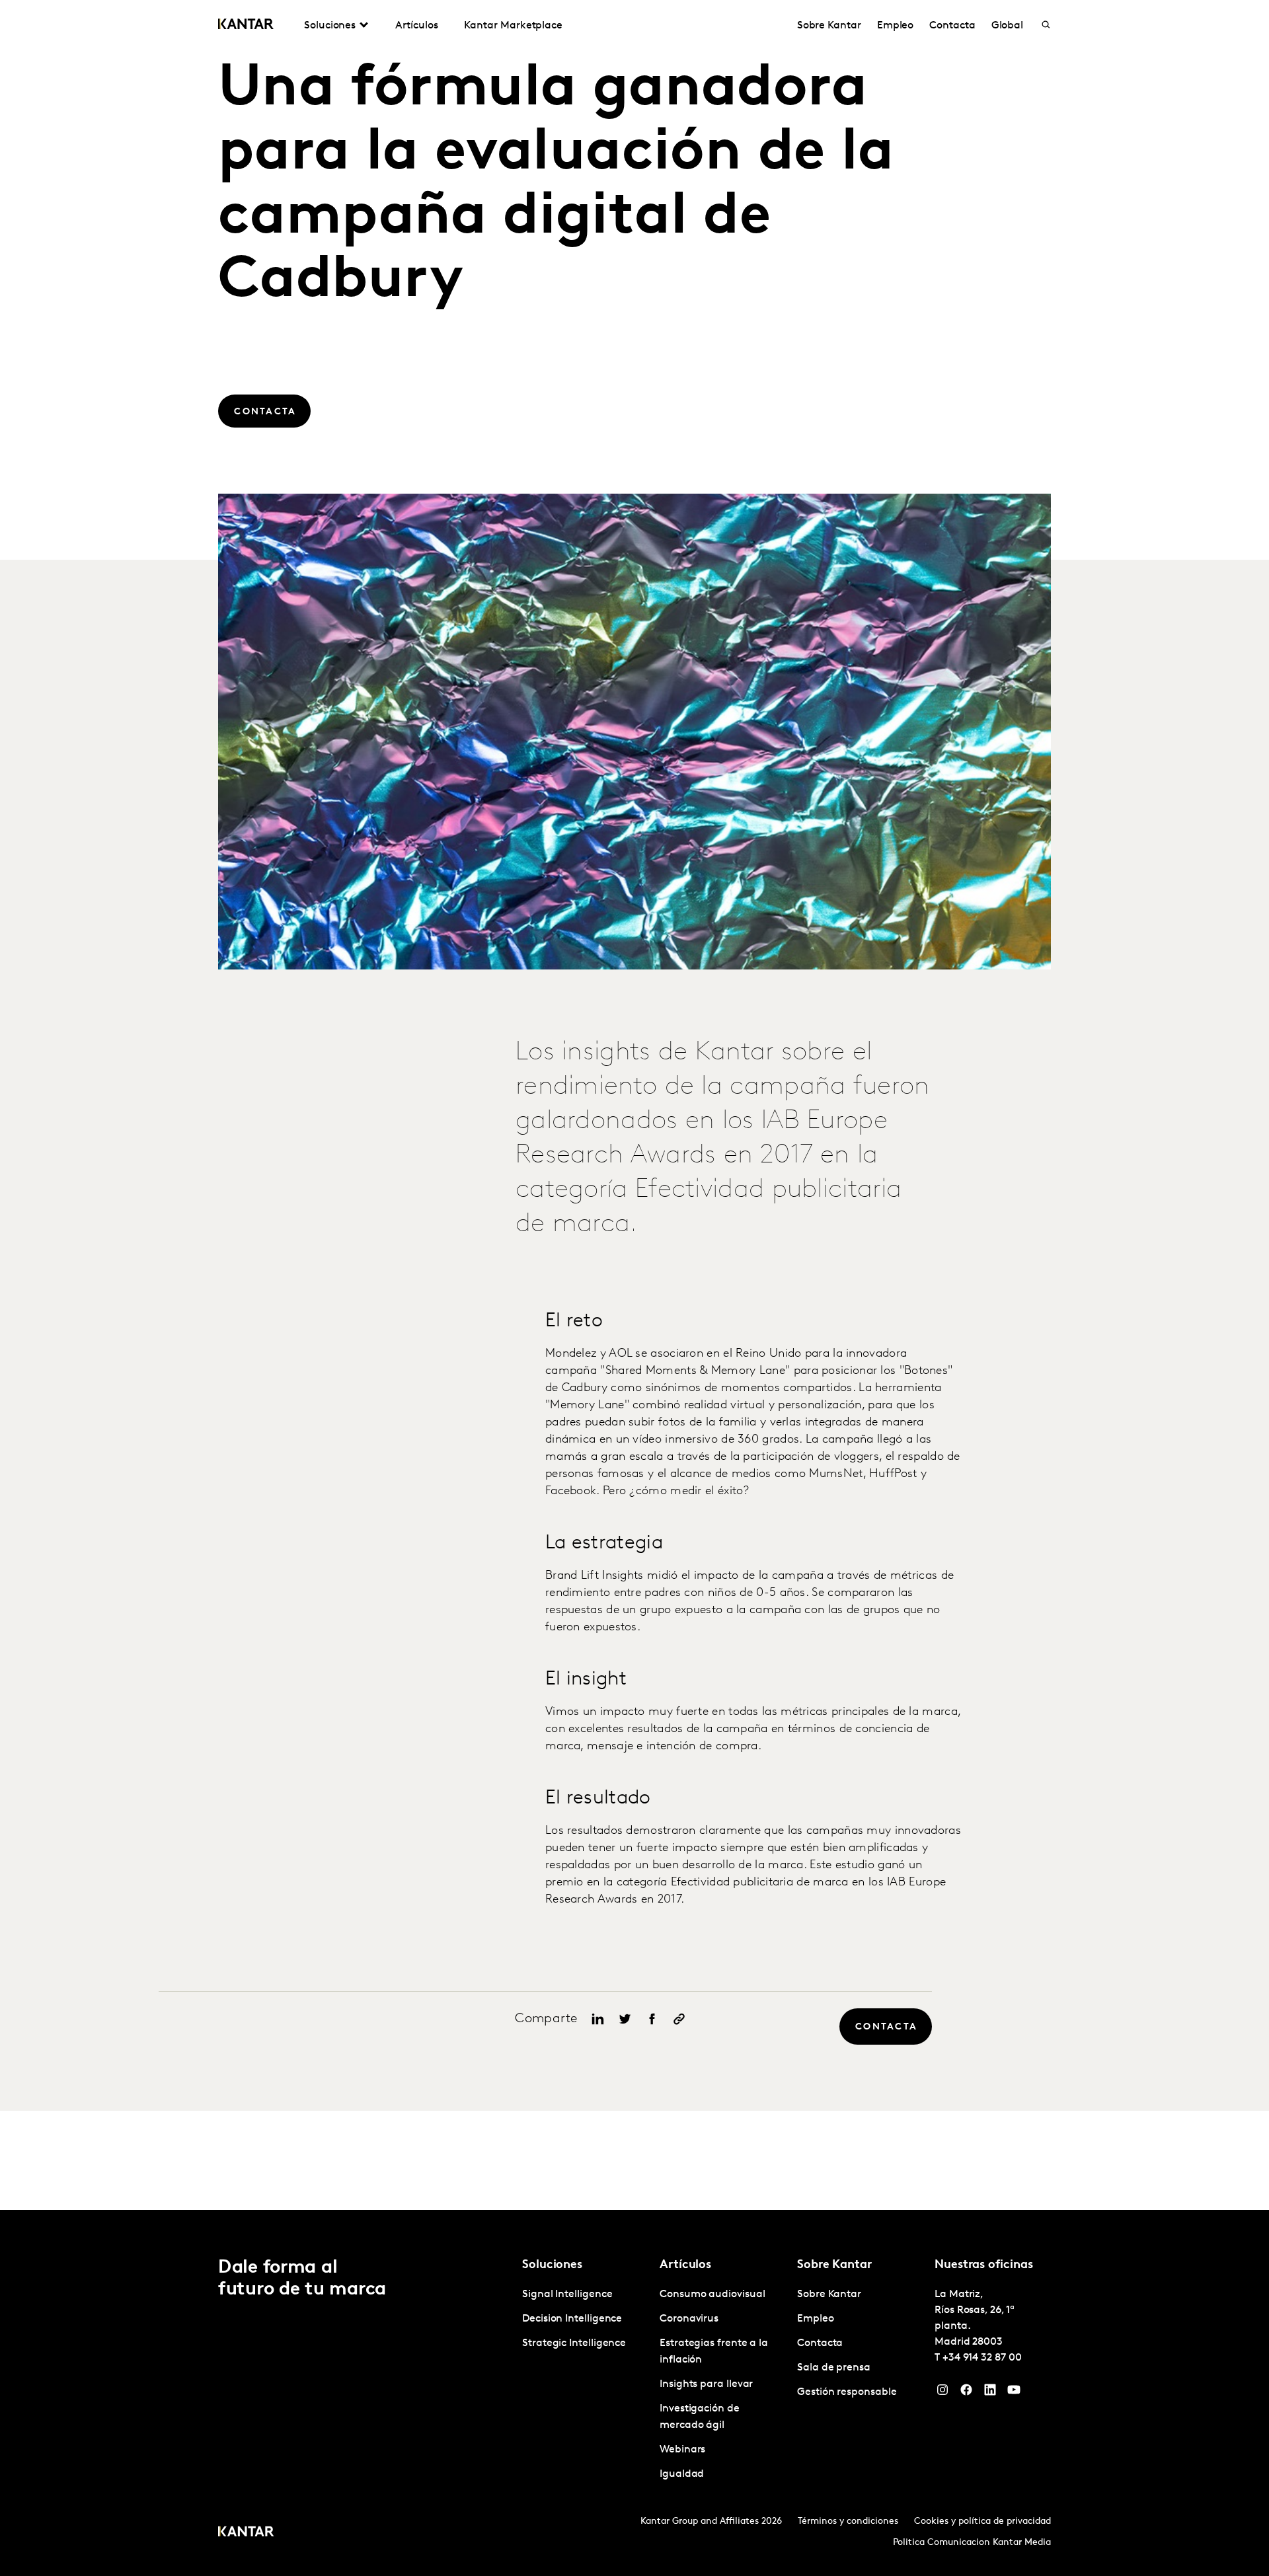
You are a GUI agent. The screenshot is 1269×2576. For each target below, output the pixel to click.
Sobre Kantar (829, 26)
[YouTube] (1014, 2393)
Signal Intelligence (567, 2294)
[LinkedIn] (990, 2393)
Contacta (952, 26)
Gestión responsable (847, 2392)
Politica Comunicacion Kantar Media (972, 2543)
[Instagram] (942, 2393)
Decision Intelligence (572, 2319)
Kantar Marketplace (513, 26)
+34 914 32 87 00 (982, 2358)
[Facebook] (966, 2393)
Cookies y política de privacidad (982, 2521)
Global (1008, 26)
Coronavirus (689, 2319)
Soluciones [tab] (330, 26)
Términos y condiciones (848, 2521)
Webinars (682, 2450)
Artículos (416, 26)
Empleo (896, 26)
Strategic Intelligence (574, 2343)
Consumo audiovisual (712, 2294)
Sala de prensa (834, 2368)
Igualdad (682, 2474)
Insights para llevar (706, 2384)
